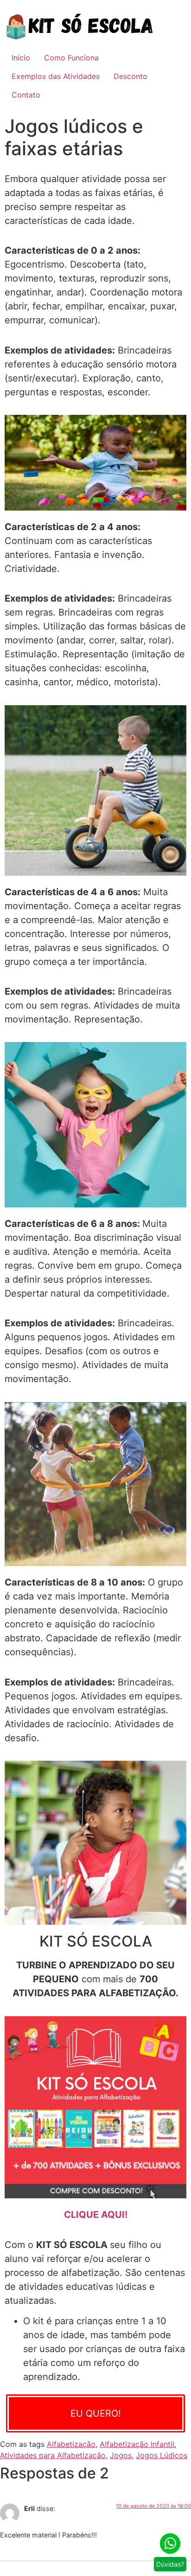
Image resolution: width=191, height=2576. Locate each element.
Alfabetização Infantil (137, 2444)
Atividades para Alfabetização (53, 2455)
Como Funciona (71, 58)
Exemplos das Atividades (56, 76)
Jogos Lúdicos (162, 2455)
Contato (26, 95)
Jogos (121, 2455)
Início (21, 58)
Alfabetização (71, 2444)
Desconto (131, 76)
